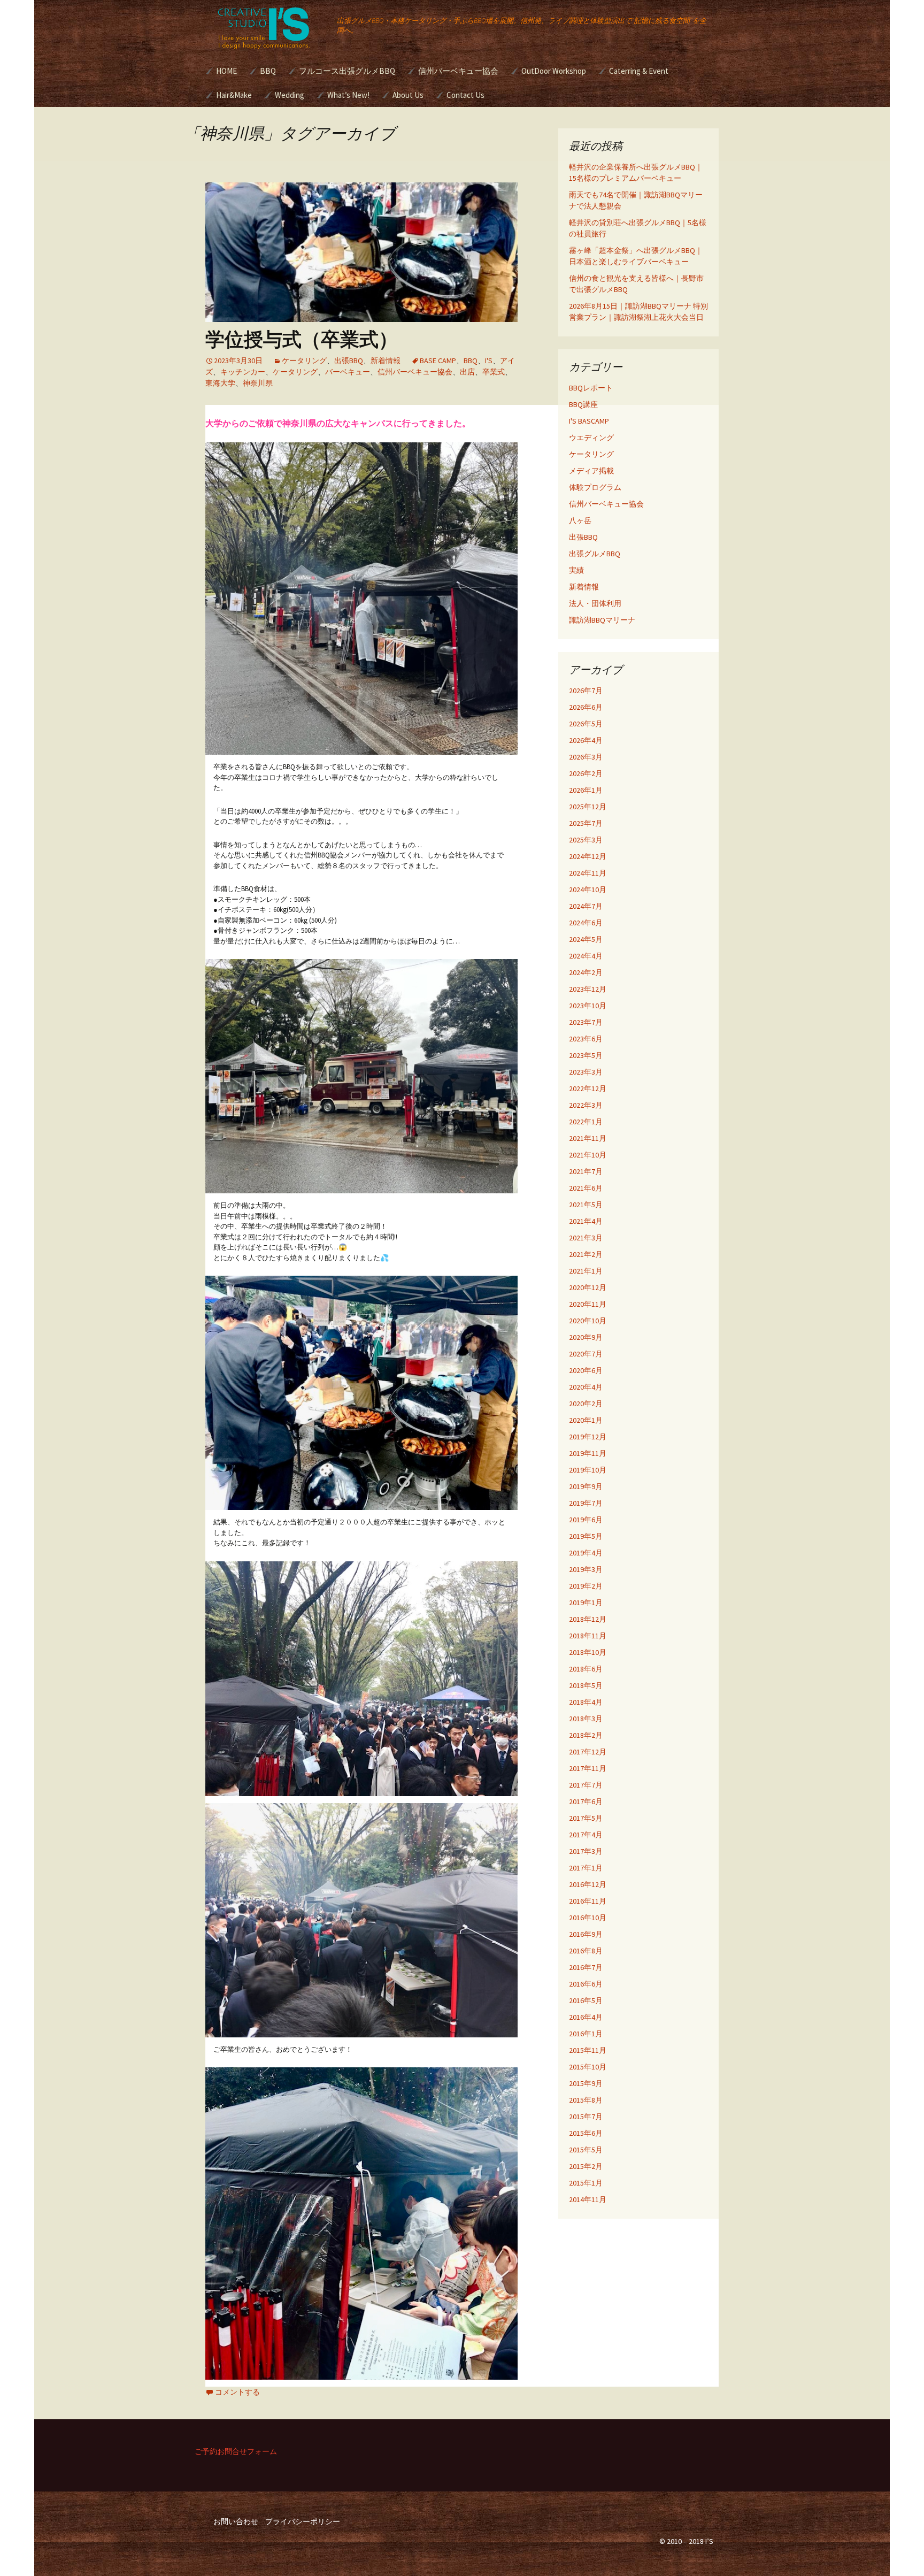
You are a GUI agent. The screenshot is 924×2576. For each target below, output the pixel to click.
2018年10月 (588, 1652)
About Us (408, 95)
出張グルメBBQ (595, 554)
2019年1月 (586, 1603)
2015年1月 (586, 2183)
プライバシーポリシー (303, 2521)
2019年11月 (588, 1453)
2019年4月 (586, 1553)
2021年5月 (586, 1205)
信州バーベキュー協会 (458, 71)
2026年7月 (586, 691)
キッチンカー (243, 372)
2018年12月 (588, 1619)
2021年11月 (588, 1138)
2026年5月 (586, 724)
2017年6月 (586, 1801)
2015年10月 (588, 2067)
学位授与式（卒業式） (302, 339)
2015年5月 (586, 2150)
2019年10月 (588, 1470)
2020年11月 (588, 1304)
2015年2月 (586, 2166)
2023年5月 (586, 1055)
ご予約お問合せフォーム (236, 2451)
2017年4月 (586, 1835)
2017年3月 (586, 1851)
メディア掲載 (591, 471)
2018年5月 (586, 1685)
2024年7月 (586, 906)
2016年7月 (586, 1967)
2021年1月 (586, 1271)
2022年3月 (586, 1105)
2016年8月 (586, 1951)
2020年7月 (586, 1354)
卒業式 (494, 372)
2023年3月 (586, 1072)
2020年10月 (588, 1321)
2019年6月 (586, 1520)
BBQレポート (591, 388)
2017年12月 (588, 1752)
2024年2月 (586, 972)
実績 (576, 570)
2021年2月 (586, 1254)
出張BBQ (349, 361)
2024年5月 (586, 939)
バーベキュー (348, 372)
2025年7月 (586, 823)
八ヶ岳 (580, 520)
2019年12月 (588, 1437)
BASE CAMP (438, 361)
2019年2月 (586, 1586)
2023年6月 (586, 1039)
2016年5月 (586, 2000)
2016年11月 (588, 1901)
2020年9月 (586, 1337)
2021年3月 (586, 1238)
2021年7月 (586, 1171)
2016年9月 (586, 1934)
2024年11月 (588, 873)
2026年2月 (586, 773)
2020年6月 (586, 1370)
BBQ (268, 71)
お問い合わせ (236, 2521)
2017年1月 (586, 1868)
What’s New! (348, 95)
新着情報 (386, 361)
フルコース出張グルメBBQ (347, 71)
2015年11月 (588, 2050)
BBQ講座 (583, 404)
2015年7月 (586, 2117)
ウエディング (591, 438)
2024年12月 (588, 856)
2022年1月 (586, 1122)
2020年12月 (588, 1287)
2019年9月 (586, 1486)
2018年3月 (586, 1719)
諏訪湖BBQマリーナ (602, 620)
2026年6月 (586, 707)
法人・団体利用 (595, 603)
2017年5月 (586, 1818)
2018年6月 (586, 1669)
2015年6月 (586, 2133)
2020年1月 (586, 1420)
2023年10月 (588, 1006)
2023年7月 (586, 1022)
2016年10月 (588, 1918)
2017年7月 (586, 1785)
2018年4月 (586, 1702)
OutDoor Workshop (554, 71)
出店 (467, 372)
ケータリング (304, 361)
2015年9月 (586, 2083)
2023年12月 (588, 989)
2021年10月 (588, 1155)
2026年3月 (586, 757)
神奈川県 (258, 383)
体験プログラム (595, 487)
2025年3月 (586, 840)
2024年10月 (588, 890)
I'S (489, 361)
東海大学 (220, 383)
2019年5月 (586, 1536)
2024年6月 (586, 923)
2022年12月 (588, 1088)
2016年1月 (586, 2034)
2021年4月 (586, 1221)
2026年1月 (586, 790)
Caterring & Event (639, 71)
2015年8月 (586, 2100)
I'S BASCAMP (589, 421)
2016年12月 (588, 1884)
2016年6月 (586, 1984)
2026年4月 (586, 740)
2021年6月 (586, 1188)
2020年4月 (586, 1387)
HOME (226, 71)
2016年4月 (586, 2017)
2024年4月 (586, 956)
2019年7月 (586, 1503)
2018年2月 (586, 1735)
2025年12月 (588, 807)
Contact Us (465, 95)
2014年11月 (588, 2199)
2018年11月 (588, 1636)
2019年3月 (586, 1569)
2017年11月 (588, 1768)
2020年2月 (586, 1404)
